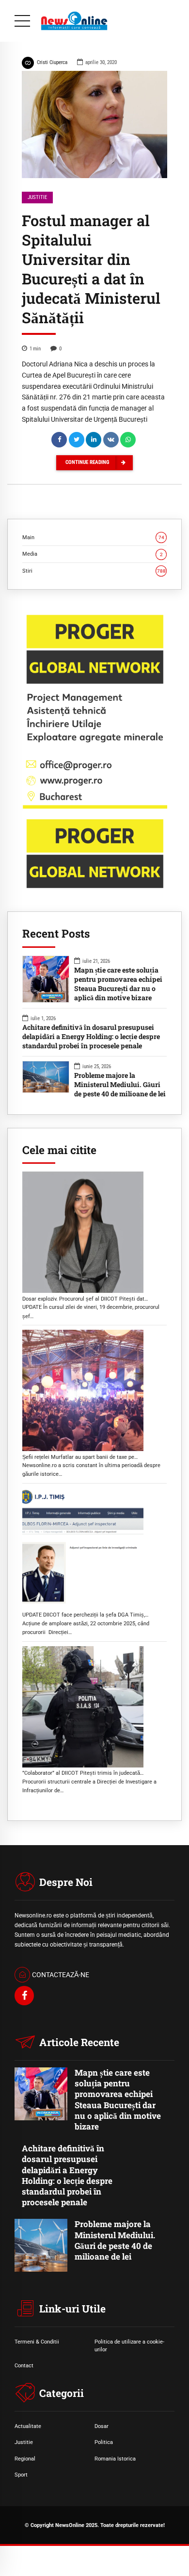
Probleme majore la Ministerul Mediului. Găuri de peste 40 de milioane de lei (120, 1085)
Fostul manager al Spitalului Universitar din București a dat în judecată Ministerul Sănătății (91, 269)
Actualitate (28, 2426)
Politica (104, 2442)
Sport (21, 2475)
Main (93, 537)
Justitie (37, 197)
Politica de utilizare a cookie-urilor (129, 2345)
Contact (24, 2365)
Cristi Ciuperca (52, 62)
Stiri (94, 571)
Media (93, 554)
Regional (25, 2459)
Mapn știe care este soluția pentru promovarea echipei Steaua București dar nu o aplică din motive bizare (118, 984)
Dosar (102, 2426)
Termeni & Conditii (37, 2342)
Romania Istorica (115, 2459)
